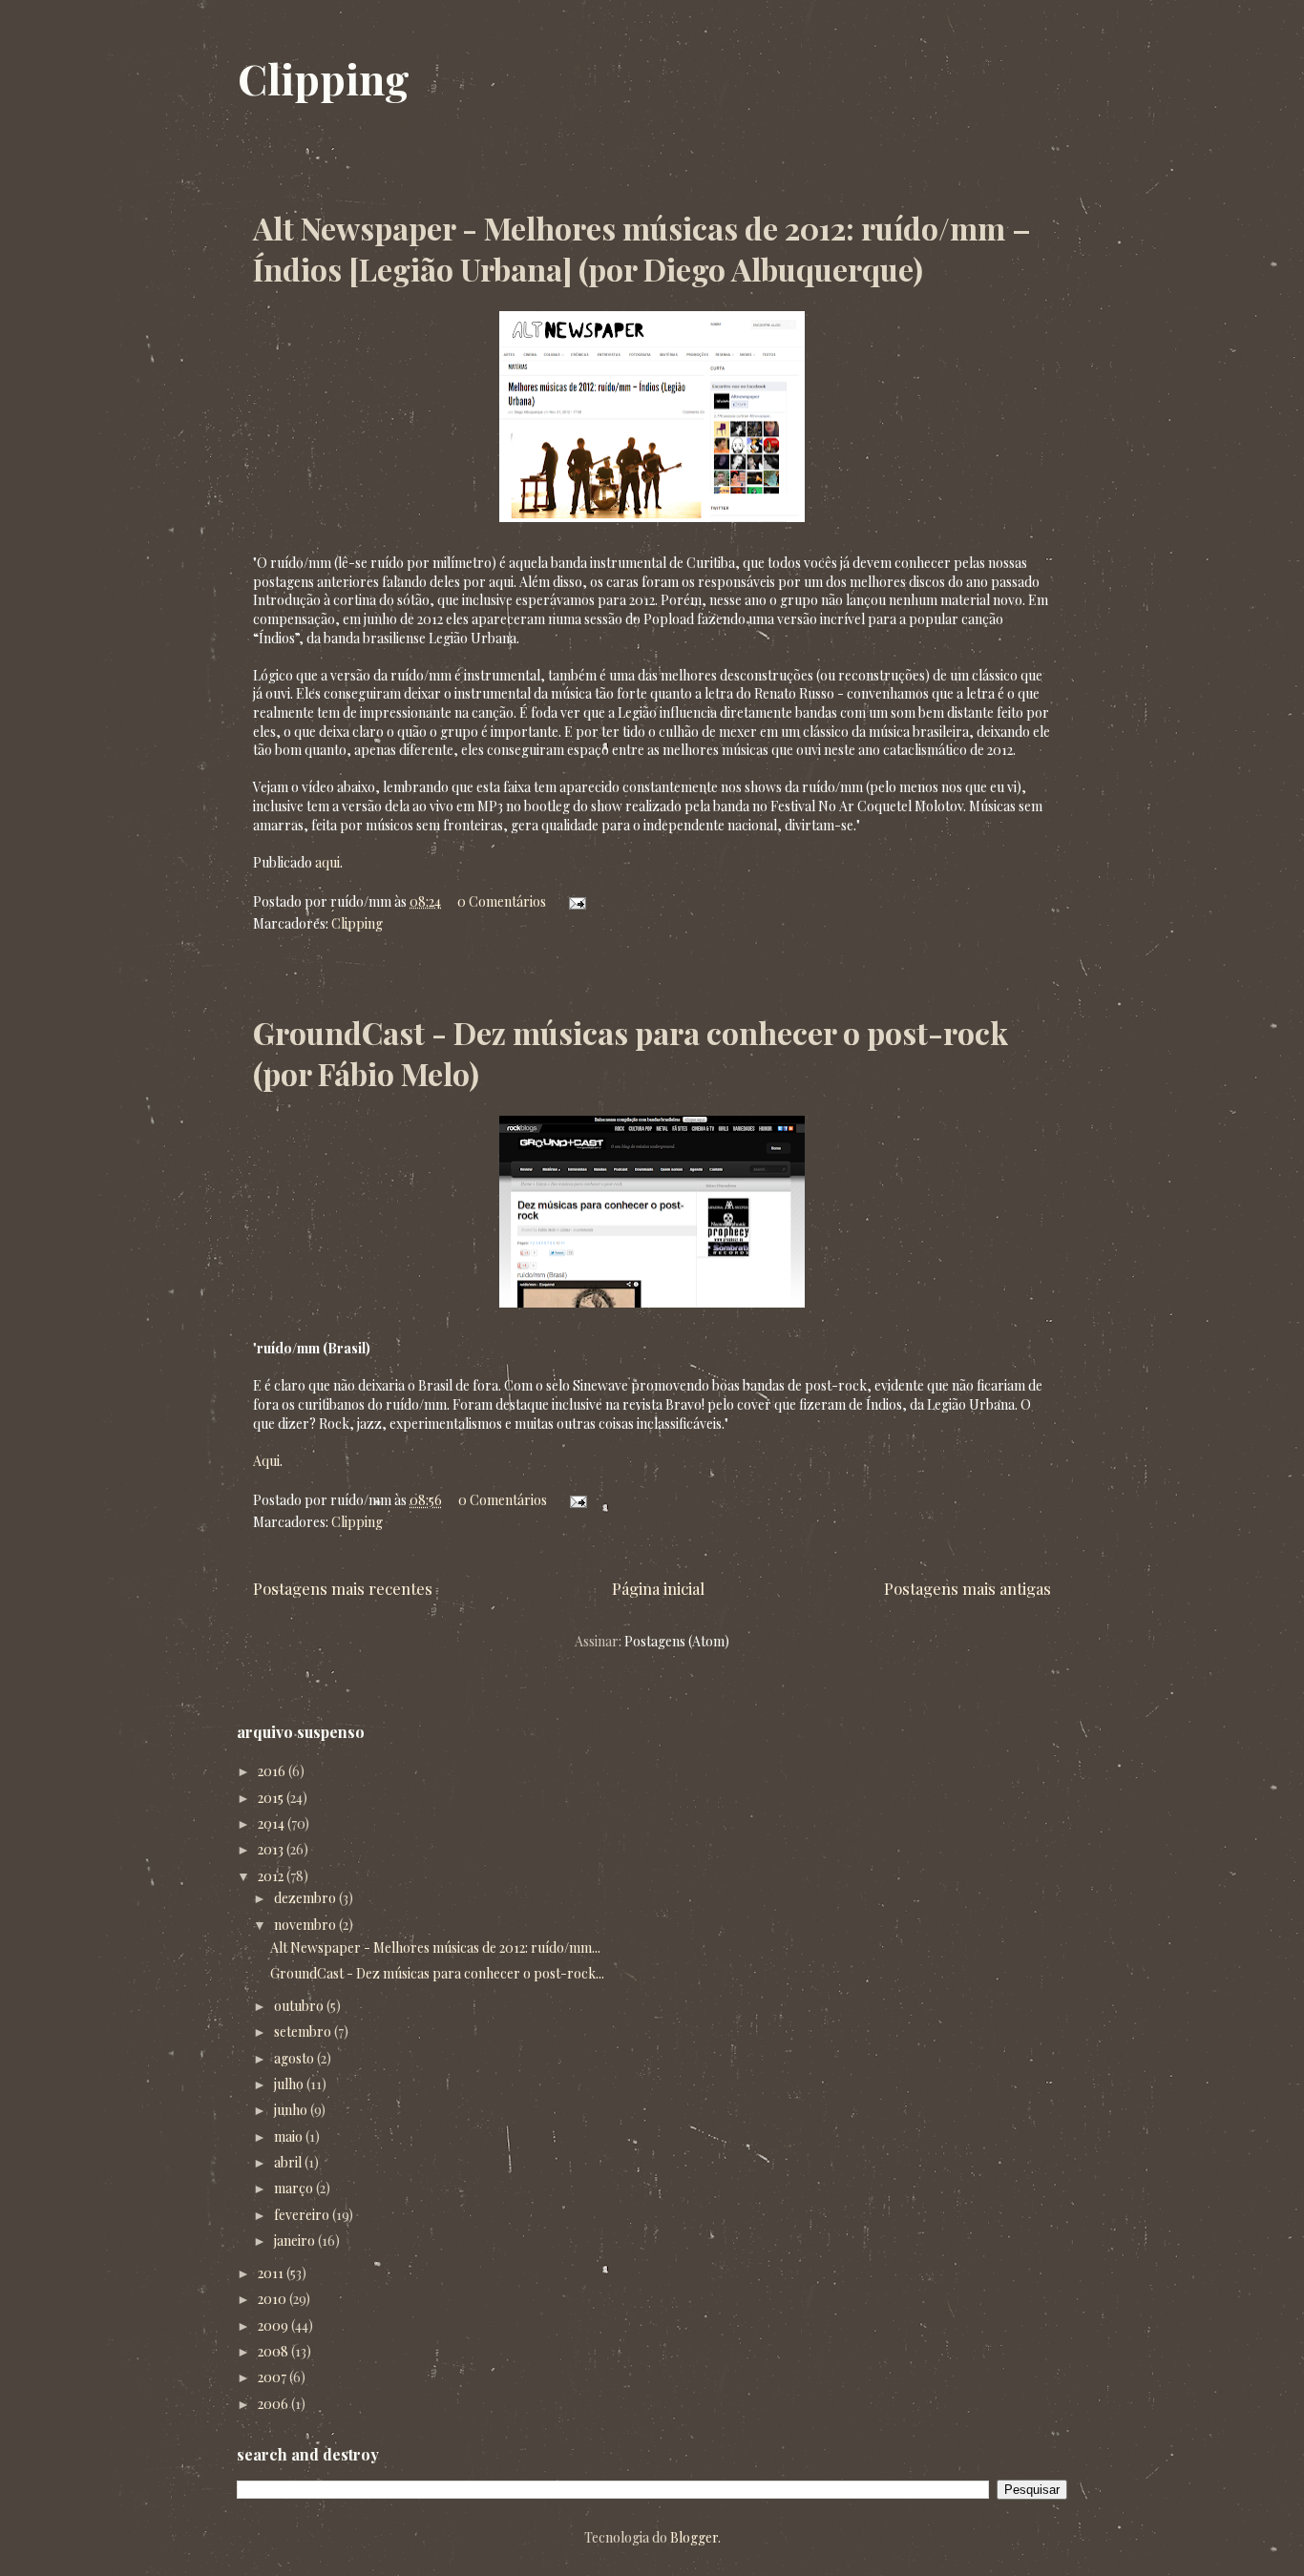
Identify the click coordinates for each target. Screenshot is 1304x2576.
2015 (272, 1798)
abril (289, 2162)
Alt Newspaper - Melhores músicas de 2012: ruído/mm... (435, 1948)
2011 (272, 2273)
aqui (327, 862)
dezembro (306, 1898)
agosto (295, 2058)
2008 (274, 2351)
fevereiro (303, 2215)
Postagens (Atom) (677, 1641)
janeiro (296, 2241)
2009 (274, 2325)
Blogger (694, 2537)
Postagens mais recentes (343, 1588)
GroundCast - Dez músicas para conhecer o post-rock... (437, 1973)
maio (290, 2136)
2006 (274, 2404)
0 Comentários (502, 901)
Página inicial (658, 1588)
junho (292, 2110)
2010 (273, 2299)
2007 (273, 2377)
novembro (306, 1925)
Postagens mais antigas (967, 1588)
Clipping (324, 78)
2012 (272, 1876)
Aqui (266, 1461)
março (295, 2188)
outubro (300, 2006)
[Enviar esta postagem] (574, 901)
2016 (273, 1771)
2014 (273, 1823)
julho (290, 2084)
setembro (304, 2031)
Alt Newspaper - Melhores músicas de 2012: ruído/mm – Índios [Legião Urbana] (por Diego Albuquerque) (642, 248)
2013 (272, 1849)
